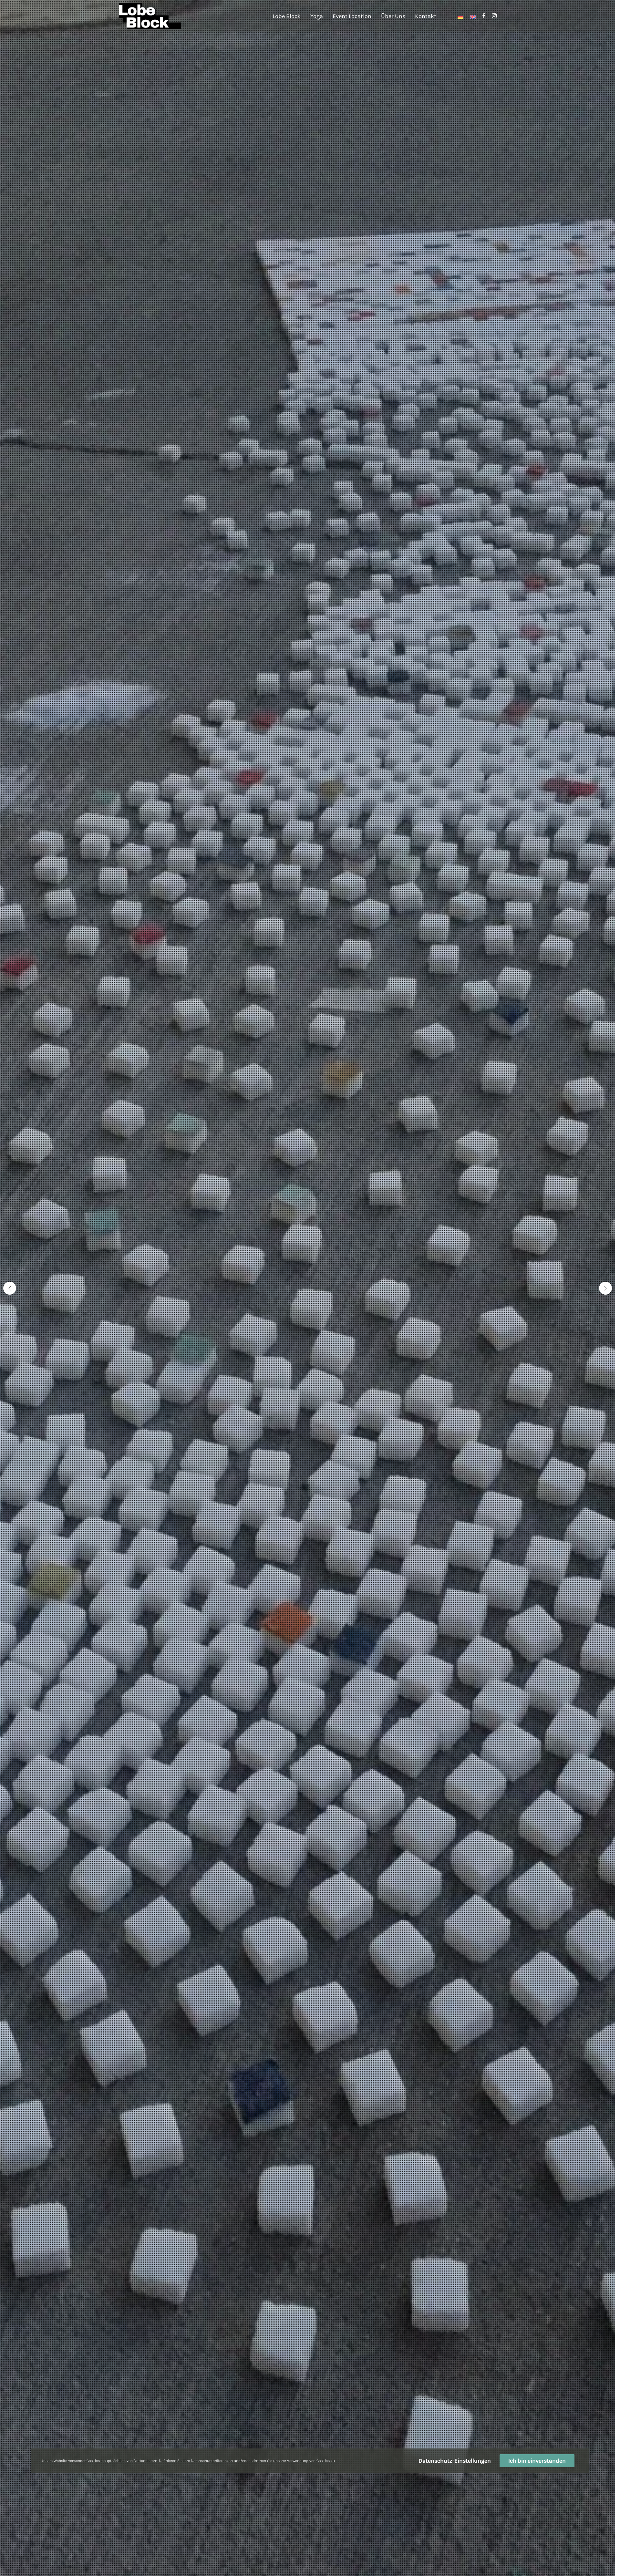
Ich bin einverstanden (537, 2461)
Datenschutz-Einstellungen (455, 2461)
